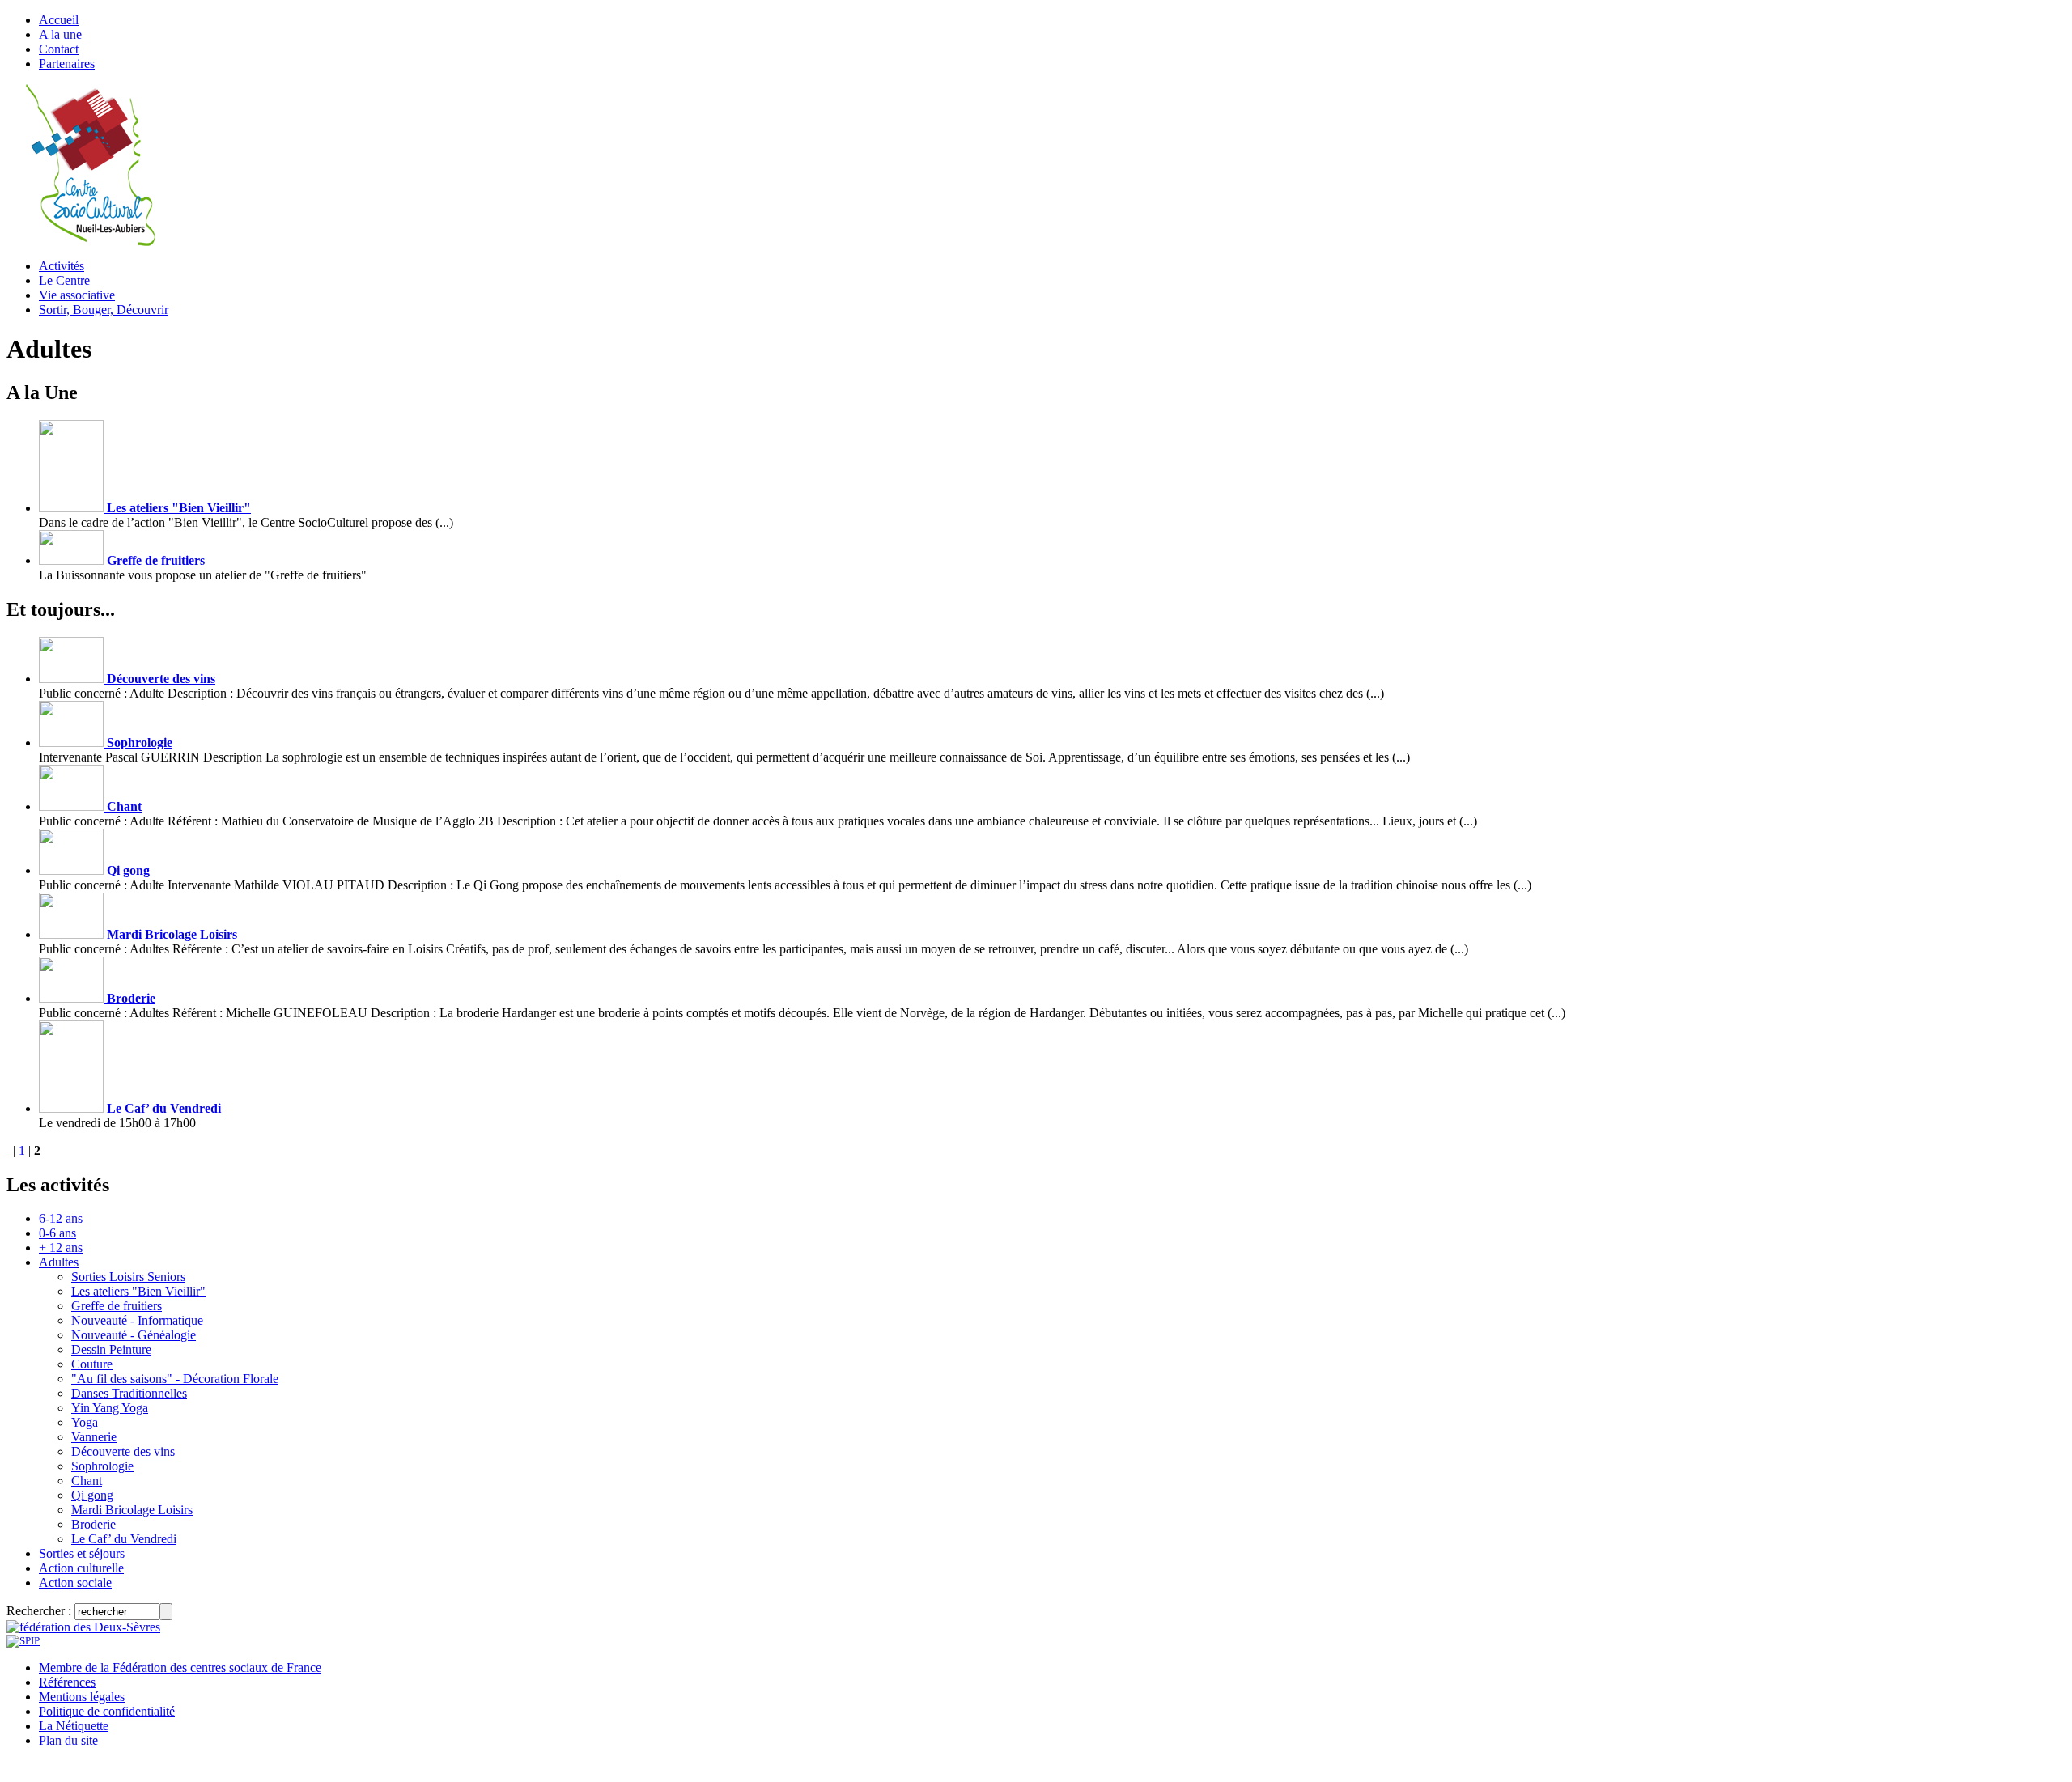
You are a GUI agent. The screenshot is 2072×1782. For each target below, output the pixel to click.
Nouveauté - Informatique (137, 1320)
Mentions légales (82, 1697)
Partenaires (67, 64)
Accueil (59, 20)
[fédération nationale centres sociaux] (23, 1641)
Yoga (85, 1422)
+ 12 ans (61, 1247)
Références (67, 1682)
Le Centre (64, 280)
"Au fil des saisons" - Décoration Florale (175, 1379)
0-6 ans (57, 1233)
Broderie (129, 998)
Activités (62, 266)
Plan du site (68, 1740)
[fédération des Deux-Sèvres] (83, 1627)
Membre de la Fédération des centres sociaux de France (180, 1667)
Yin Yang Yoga (110, 1408)
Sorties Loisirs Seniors (128, 1277)
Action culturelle (81, 1568)
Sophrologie (138, 742)
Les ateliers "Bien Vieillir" (177, 508)
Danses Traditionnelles (129, 1393)
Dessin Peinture (111, 1349)
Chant (123, 806)
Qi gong (127, 870)
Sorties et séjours (82, 1553)
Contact (59, 49)
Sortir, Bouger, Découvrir (104, 310)
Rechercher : (39, 1611)
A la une (60, 34)
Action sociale (75, 1583)
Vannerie (94, 1437)
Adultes (59, 1262)
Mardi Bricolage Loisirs (170, 934)
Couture (92, 1364)
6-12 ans (61, 1218)
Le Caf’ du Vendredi (162, 1108)
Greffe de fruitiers (154, 560)
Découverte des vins (159, 679)
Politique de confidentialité (107, 1711)
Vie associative (77, 295)
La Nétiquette (74, 1726)
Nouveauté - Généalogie (134, 1335)
